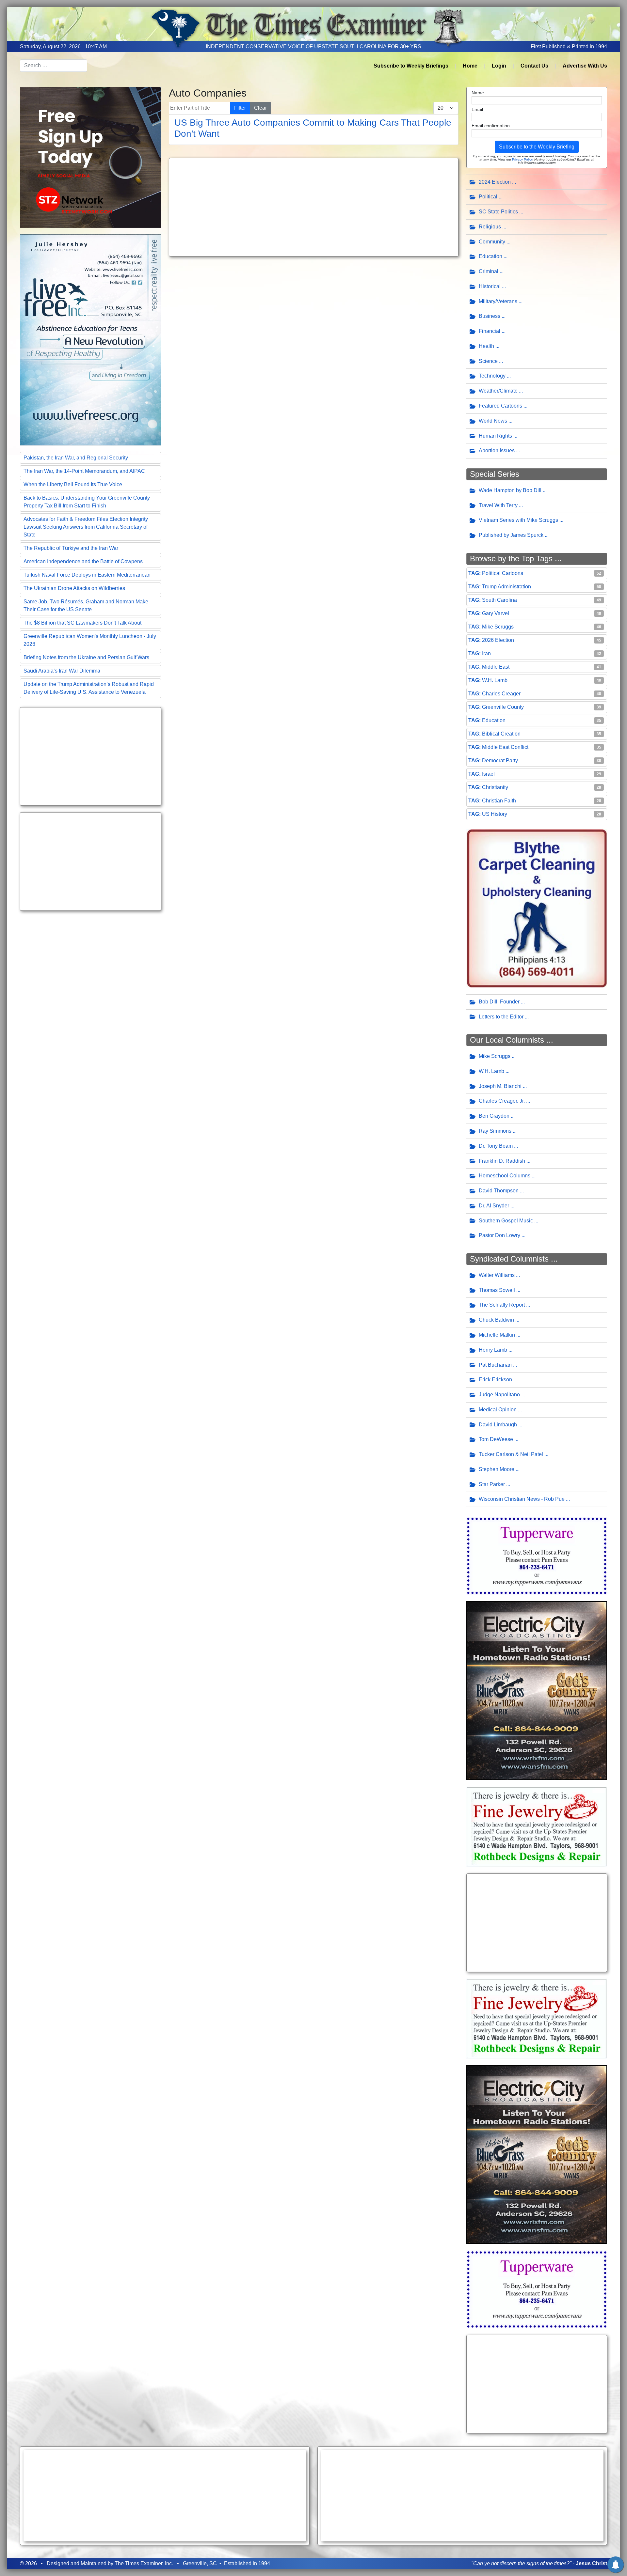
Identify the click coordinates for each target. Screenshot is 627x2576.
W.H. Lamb (495, 680)
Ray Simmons (495, 1131)
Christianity (495, 787)
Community (492, 242)
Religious (490, 227)
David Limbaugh (498, 1425)
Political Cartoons (503, 573)
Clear (260, 108)
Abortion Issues (497, 450)
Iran (486, 653)
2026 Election (498, 640)
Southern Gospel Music (506, 1221)
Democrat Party (500, 760)
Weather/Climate (498, 391)
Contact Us (534, 66)
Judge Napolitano (499, 1395)
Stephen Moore (497, 1469)
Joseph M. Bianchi (500, 1086)
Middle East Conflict (505, 747)
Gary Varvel (496, 613)
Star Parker (492, 1484)
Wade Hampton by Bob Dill (510, 490)
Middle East (496, 667)
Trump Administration (506, 587)
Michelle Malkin (497, 1335)
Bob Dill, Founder (499, 1002)
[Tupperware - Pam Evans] (537, 1555)
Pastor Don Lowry (499, 1235)
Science (488, 361)
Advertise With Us (585, 66)
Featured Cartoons (500, 406)
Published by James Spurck (511, 535)
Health (486, 346)
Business (490, 316)
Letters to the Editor (501, 1017)
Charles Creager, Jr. (502, 1101)
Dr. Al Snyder (494, 1206)
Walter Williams (497, 1275)
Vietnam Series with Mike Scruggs (518, 520)
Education (490, 256)
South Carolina (499, 600)
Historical (490, 286)
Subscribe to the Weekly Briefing (537, 147)
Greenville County (503, 707)
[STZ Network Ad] (90, 157)
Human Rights (495, 436)
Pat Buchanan (495, 1365)
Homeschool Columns (505, 1176)
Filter (240, 108)
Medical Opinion (498, 1410)
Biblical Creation (501, 734)
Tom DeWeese (496, 1439)
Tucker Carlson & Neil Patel (511, 1454)
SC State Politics (498, 212)
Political (488, 197)
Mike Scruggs (498, 627)
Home (470, 66)
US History (495, 814)
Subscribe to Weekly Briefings (411, 66)
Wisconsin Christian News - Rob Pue (522, 1499)
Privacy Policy (522, 159)
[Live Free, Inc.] (90, 339)
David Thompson (499, 1191)
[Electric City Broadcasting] (537, 1690)
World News (493, 421)
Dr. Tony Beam (496, 1146)
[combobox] (54, 66)
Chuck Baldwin (496, 1320)
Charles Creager (501, 694)
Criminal (489, 271)
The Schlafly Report (502, 1305)
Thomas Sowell (497, 1290)
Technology (492, 376)
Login (499, 66)
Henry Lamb (493, 1350)
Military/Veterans (498, 301)
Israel (488, 774)
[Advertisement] (90, 756)
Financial (490, 331)
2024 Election (495, 182)
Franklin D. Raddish (502, 1161)
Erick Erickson (495, 1380)
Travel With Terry (498, 505)
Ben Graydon (494, 1116)
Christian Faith (499, 801)
